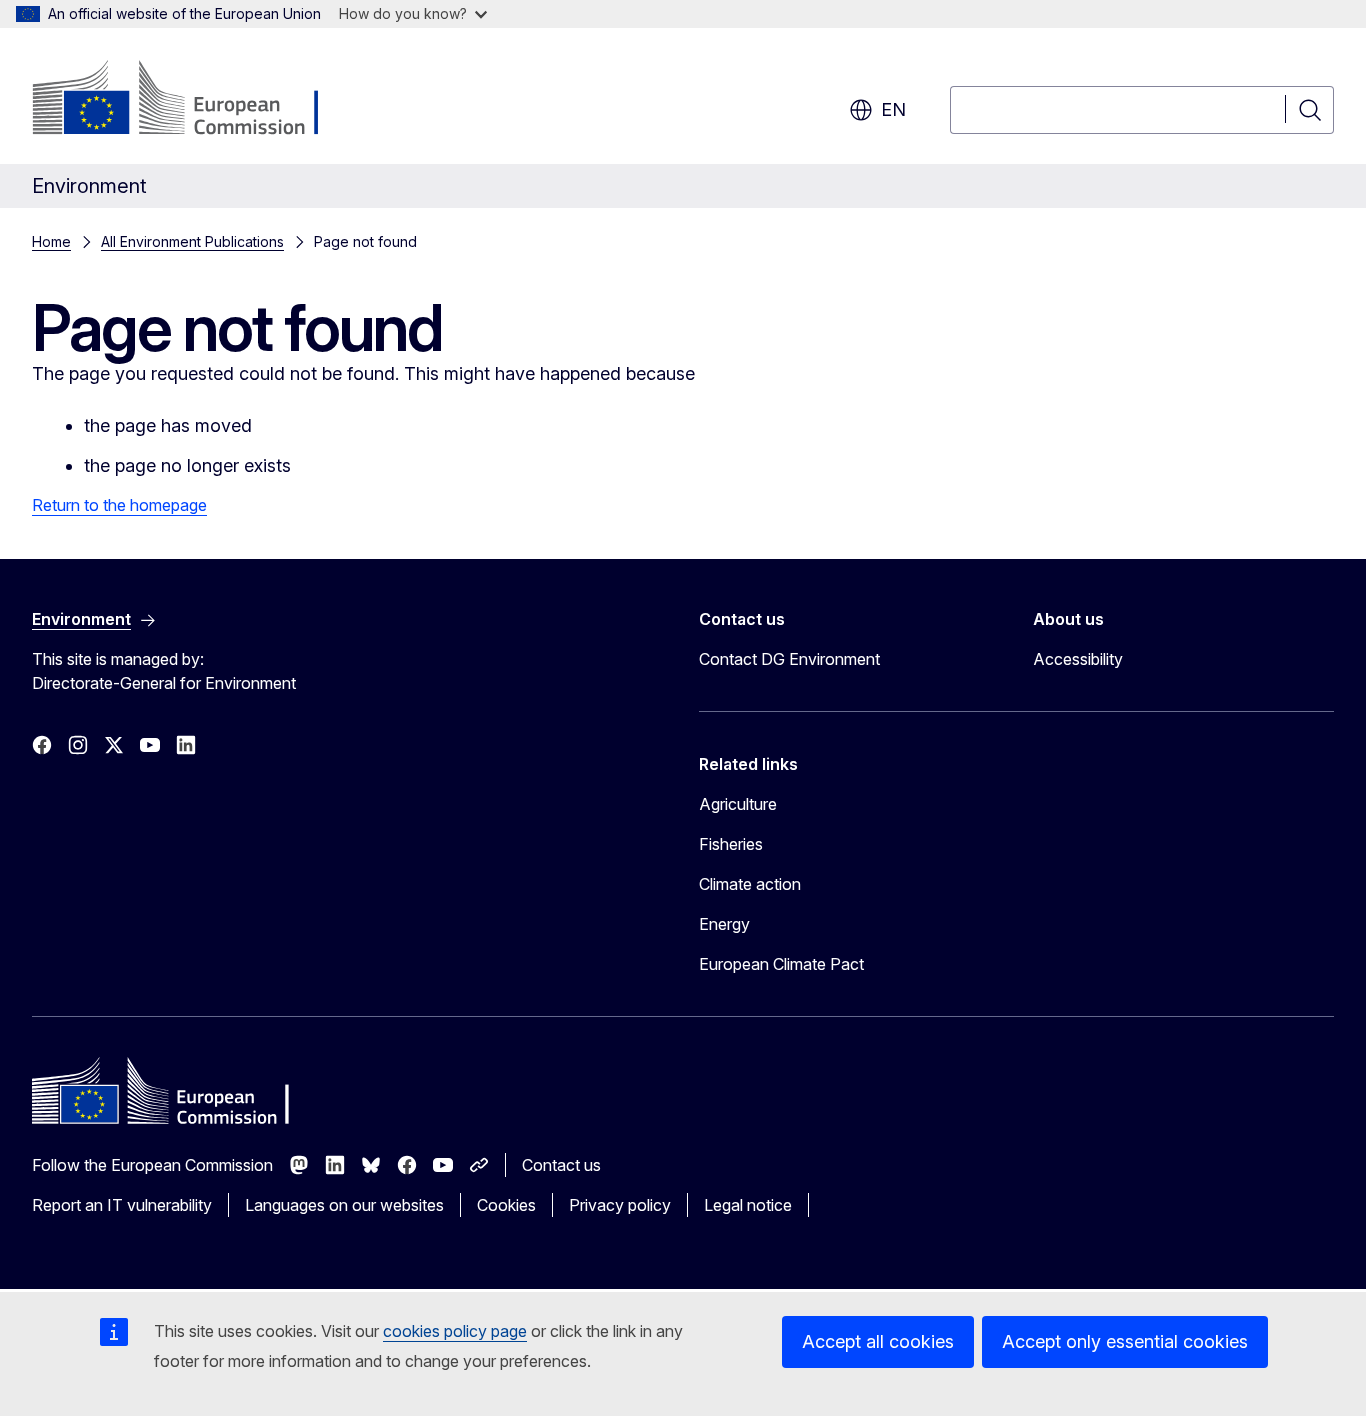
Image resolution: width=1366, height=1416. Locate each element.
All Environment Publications (192, 241)
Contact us (561, 1165)
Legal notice (748, 1205)
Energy (724, 924)
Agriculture (738, 804)
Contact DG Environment (789, 659)
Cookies (506, 1205)
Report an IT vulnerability (122, 1205)
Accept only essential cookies (1125, 1341)
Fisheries (731, 844)
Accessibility (1078, 659)
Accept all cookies (878, 1341)
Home (51, 241)
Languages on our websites (344, 1205)
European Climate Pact (781, 964)
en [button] (893, 109)
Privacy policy (620, 1205)
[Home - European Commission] (193, 100)
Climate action (750, 884)
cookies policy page (455, 1331)
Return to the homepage (119, 505)
